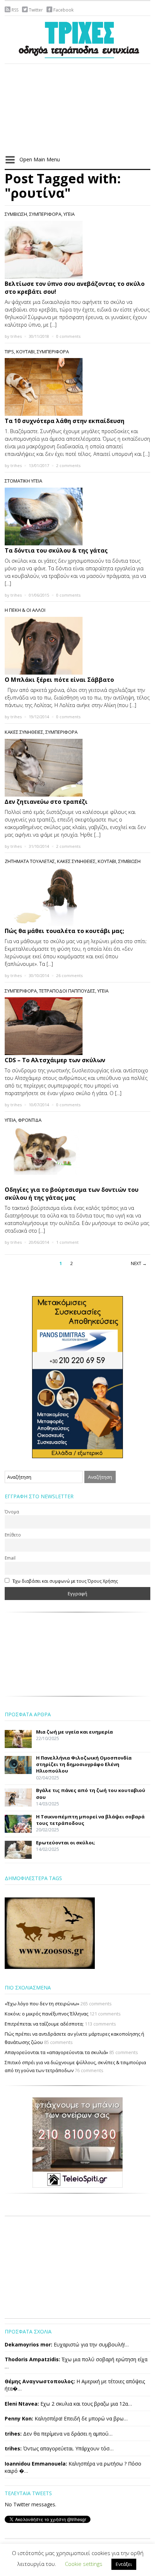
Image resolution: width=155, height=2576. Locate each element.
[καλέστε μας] (77, 1377)
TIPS (9, 352)
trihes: (13, 2434)
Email (10, 1558)
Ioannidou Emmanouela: (36, 2464)
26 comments (69, 975)
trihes (16, 336)
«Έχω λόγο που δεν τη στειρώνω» (42, 2004)
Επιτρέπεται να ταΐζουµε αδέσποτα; (44, 2024)
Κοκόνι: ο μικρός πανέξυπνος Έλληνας (46, 2014)
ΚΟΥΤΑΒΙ (25, 352)
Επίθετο (13, 1535)
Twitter (36, 10)
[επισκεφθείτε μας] (77, 2142)
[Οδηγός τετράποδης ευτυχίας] (77, 38)
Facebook (63, 10)
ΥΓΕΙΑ (69, 214)
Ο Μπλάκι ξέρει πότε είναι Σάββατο (59, 680)
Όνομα (12, 1512)
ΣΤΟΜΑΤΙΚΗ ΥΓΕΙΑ (23, 481)
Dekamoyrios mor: (28, 2344)
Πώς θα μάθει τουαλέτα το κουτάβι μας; (64, 931)
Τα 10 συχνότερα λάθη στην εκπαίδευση (65, 421)
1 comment (67, 1242)
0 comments (68, 336)
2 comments (68, 465)
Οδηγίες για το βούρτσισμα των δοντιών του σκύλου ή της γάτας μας (72, 1194)
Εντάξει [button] (124, 2564)
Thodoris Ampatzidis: (32, 2359)
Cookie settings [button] (84, 2564)
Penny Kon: (19, 2418)
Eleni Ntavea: (22, 2404)
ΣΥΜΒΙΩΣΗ (16, 214)
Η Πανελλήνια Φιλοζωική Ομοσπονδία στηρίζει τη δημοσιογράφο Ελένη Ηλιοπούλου (84, 1764)
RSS (15, 10)
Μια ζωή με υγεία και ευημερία (74, 1732)
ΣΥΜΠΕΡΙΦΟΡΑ (45, 214)
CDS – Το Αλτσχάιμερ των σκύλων (55, 1060)
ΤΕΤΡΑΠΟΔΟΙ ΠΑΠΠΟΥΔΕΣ (67, 991)
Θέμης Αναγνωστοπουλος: (40, 2381)
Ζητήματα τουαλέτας (30, 861)
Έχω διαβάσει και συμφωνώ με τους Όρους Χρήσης (65, 1581)
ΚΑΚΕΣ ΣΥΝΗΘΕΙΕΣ (24, 732)
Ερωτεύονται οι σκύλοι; (66, 1843)
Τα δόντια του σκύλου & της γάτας (56, 550)
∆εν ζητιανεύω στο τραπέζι (46, 802)
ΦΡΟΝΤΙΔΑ (30, 1120)
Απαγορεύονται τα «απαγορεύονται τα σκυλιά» (56, 2052)
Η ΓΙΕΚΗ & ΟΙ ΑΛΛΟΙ (25, 610)
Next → (139, 1263)
